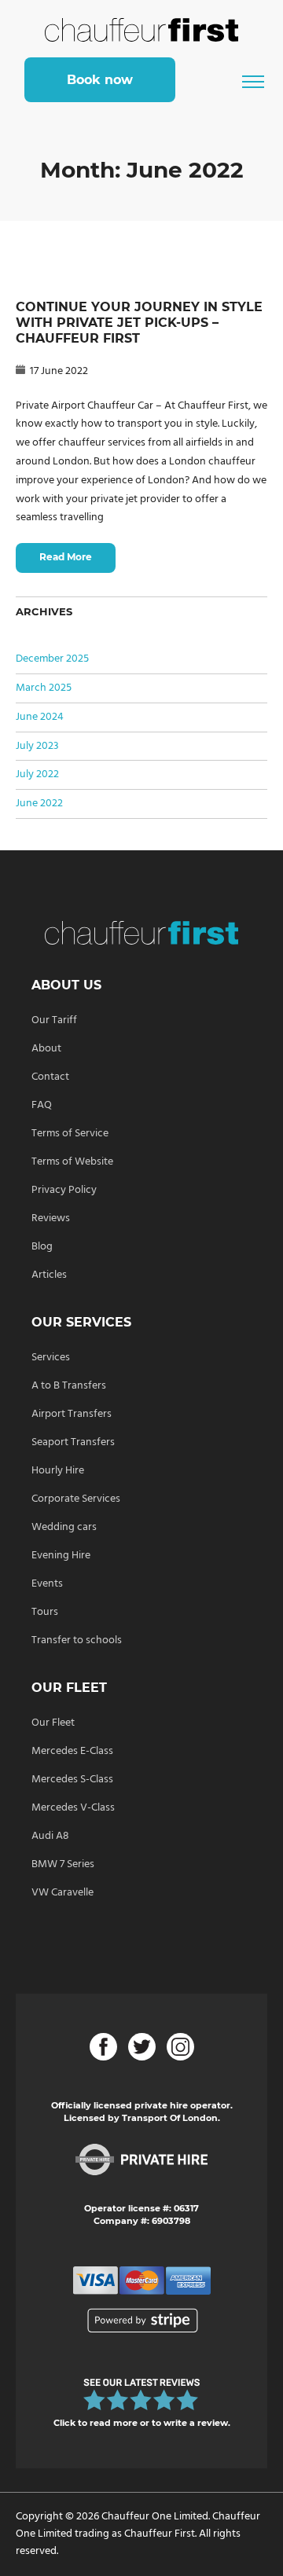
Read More (66, 557)
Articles (49, 1275)
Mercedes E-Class (72, 1751)
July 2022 (37, 774)
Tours (45, 1612)
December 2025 (52, 659)
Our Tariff (54, 1020)
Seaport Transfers (73, 1442)
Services (51, 1358)
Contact (50, 1077)
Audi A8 (50, 1836)
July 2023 (37, 746)
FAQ (42, 1105)
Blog (42, 1247)
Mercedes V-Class (73, 1808)
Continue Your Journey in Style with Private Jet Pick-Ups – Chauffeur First (139, 323)
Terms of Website (72, 1162)
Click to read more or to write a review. (142, 2423)
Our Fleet (53, 1723)
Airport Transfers (72, 1414)
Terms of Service (70, 1134)
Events (47, 1584)
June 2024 (40, 717)
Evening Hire (61, 1556)
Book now (100, 80)
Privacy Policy (64, 1190)
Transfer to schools (77, 1640)
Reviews (51, 1218)
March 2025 (44, 688)
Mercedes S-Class (72, 1780)
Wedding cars (64, 1527)
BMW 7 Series (63, 1864)
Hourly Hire (58, 1471)
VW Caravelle (62, 1893)
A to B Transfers (69, 1386)
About (46, 1049)
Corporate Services (76, 1499)
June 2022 (39, 804)
